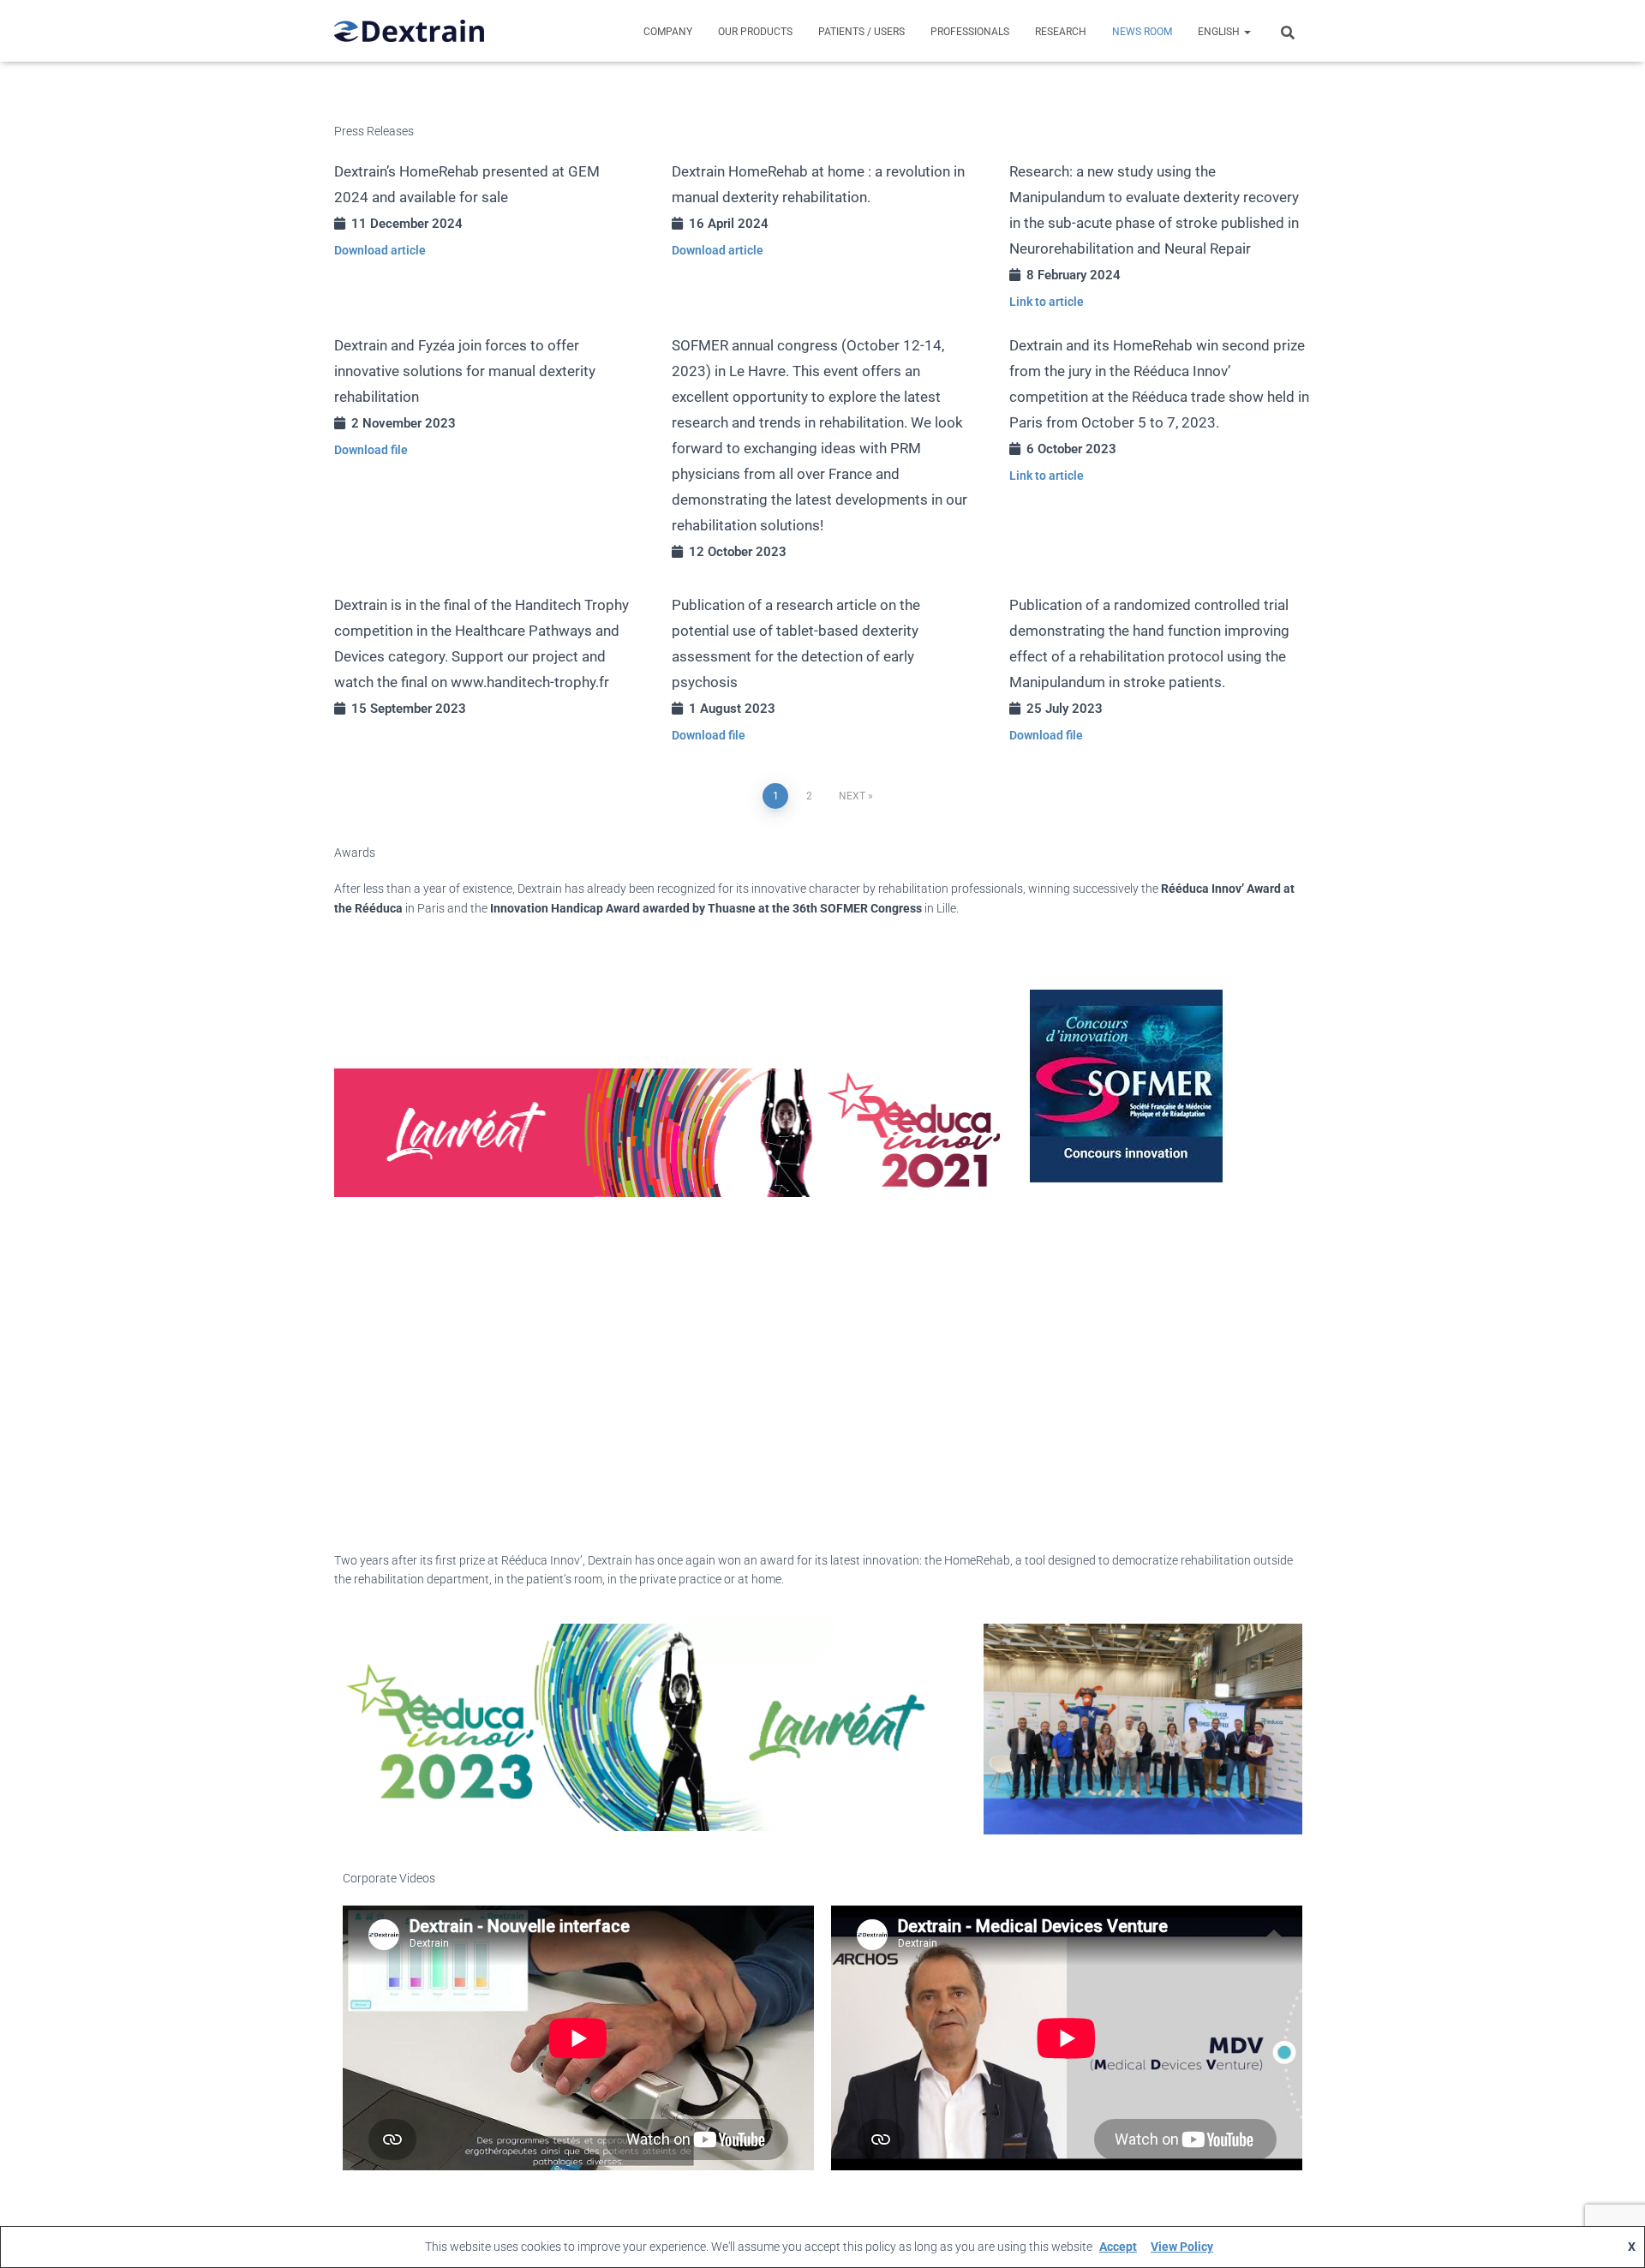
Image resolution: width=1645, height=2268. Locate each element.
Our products (755, 32)
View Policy (1182, 2247)
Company (668, 32)
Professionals (970, 32)
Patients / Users (861, 32)
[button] (1247, 32)
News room (1142, 32)
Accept (1118, 2247)
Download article (380, 250)
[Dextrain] (409, 31)
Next (852, 796)
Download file (371, 450)
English (1220, 32)
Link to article (1047, 302)
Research (1061, 32)
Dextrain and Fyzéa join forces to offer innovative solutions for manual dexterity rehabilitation (465, 371)
